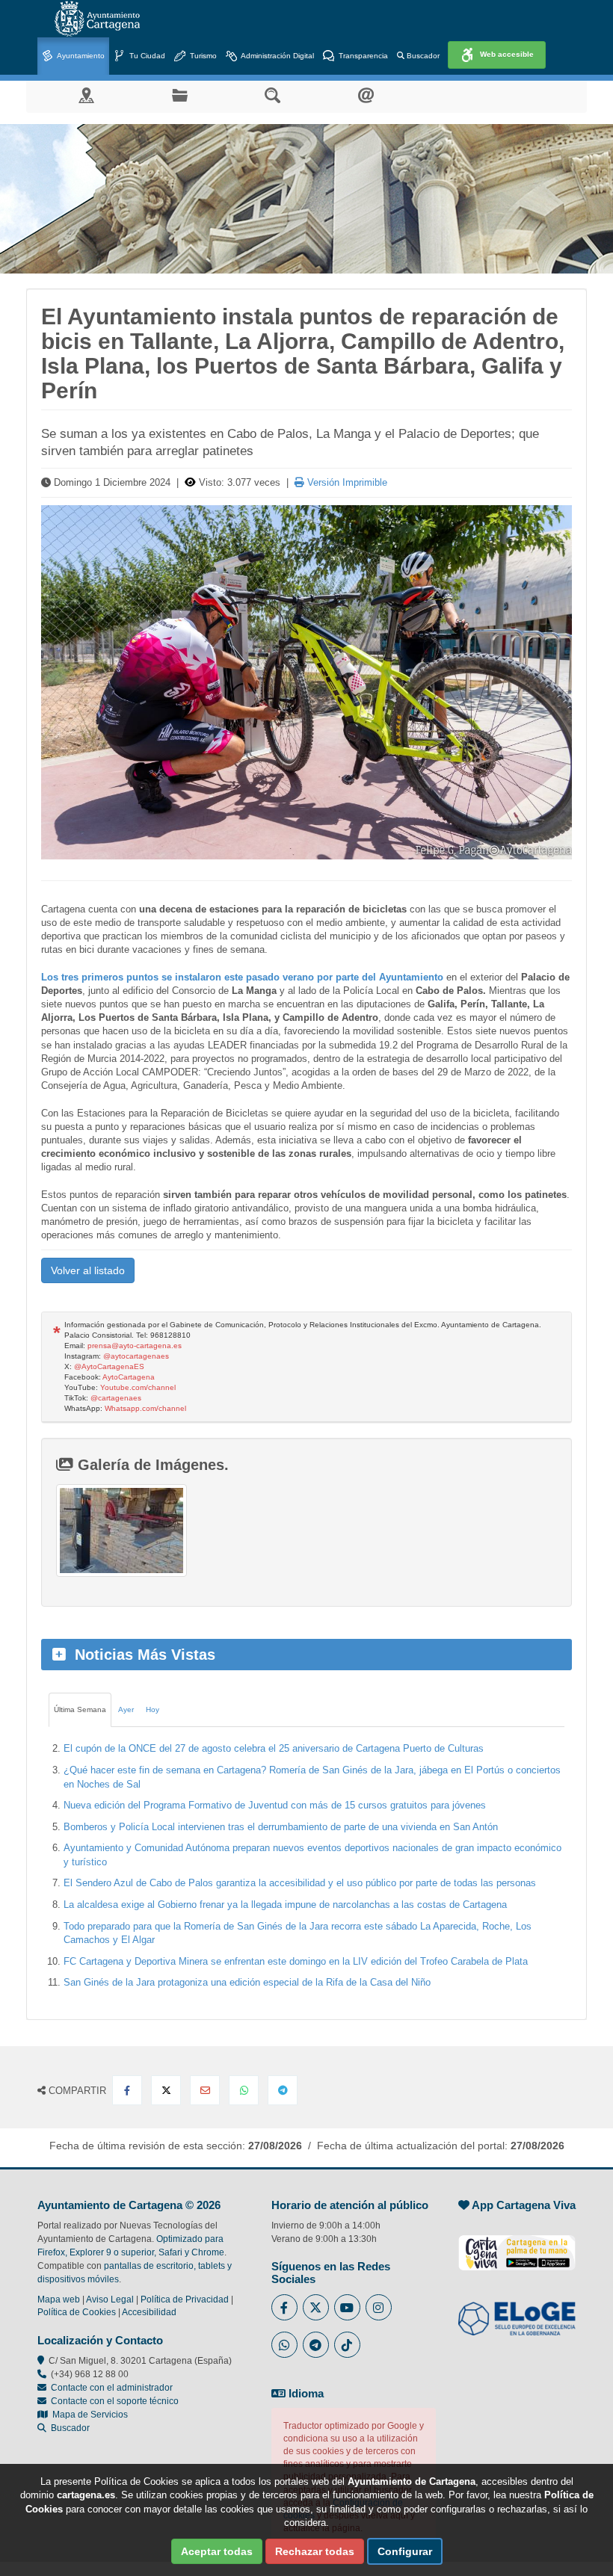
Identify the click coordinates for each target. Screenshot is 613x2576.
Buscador (422, 56)
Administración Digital (277, 56)
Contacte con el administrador (112, 2388)
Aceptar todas (217, 2551)
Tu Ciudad (146, 56)
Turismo (202, 56)
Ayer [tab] (126, 1709)
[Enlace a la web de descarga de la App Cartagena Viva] (517, 2245)
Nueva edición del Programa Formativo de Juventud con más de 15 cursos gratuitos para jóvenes (275, 1805)
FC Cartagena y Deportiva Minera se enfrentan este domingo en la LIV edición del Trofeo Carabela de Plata (296, 1961)
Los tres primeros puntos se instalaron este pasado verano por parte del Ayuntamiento (242, 977)
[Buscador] (272, 95)
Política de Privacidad (185, 2299)
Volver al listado (88, 1270)
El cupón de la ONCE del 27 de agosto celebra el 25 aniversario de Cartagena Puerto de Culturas (274, 1748)
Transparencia (362, 56)
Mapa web (59, 2299)
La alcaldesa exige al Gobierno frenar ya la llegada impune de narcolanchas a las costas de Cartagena (285, 1905)
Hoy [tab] (153, 1709)
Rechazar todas (315, 2551)
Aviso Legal (110, 2299)
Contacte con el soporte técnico (115, 2401)
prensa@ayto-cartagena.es (135, 1346)
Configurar (405, 2551)
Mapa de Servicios (88, 2415)
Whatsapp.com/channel (145, 1408)
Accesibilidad (149, 2312)
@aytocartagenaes (136, 1356)
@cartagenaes (116, 1398)
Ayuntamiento (80, 56)
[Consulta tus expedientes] (180, 95)
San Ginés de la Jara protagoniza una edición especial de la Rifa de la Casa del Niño (247, 1982)
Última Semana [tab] (80, 1709)
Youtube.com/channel (138, 1387)
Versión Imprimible (346, 482)
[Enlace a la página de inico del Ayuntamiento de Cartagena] (97, 19)
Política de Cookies (77, 2312)
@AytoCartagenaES (109, 1366)
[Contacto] (366, 95)
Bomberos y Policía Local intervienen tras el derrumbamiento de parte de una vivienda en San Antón (281, 1827)
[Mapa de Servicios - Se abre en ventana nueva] (86, 95)
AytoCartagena (129, 1377)
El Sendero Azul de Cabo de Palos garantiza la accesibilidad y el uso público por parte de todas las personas (300, 1883)
